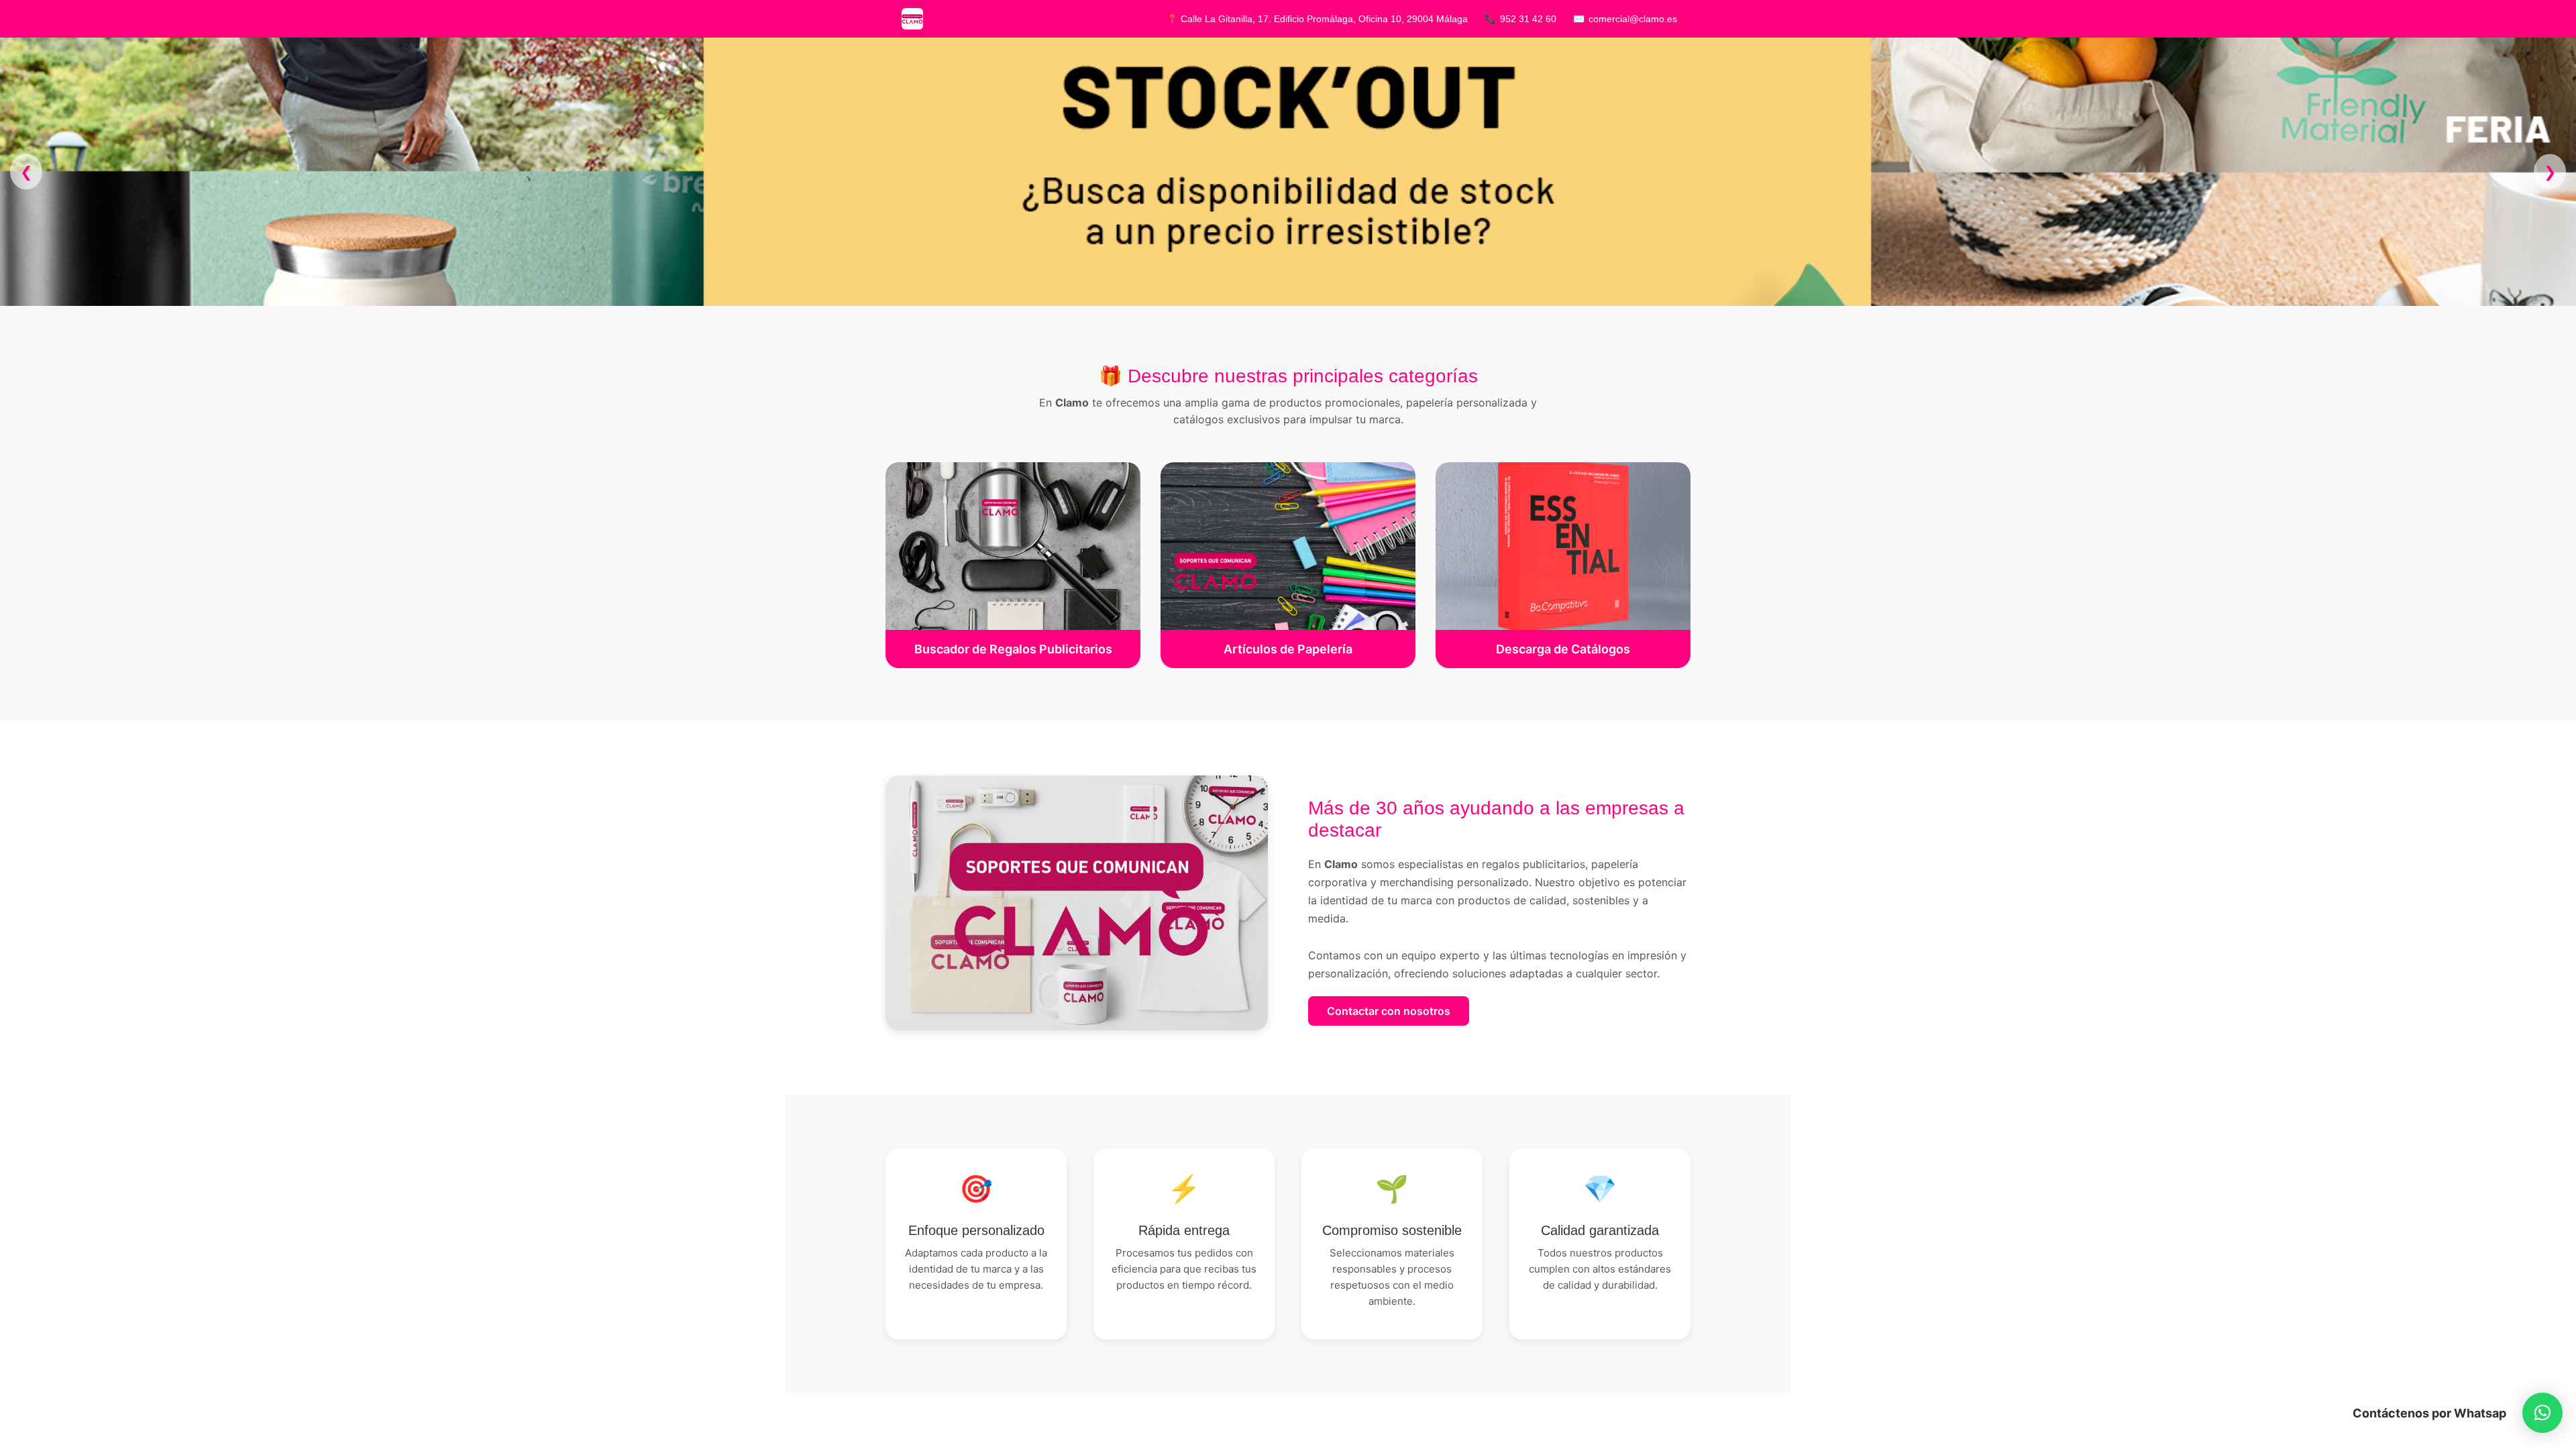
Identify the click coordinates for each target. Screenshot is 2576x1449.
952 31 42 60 (1528, 19)
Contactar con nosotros (1389, 1011)
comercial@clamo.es (1633, 19)
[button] (2542, 1413)
